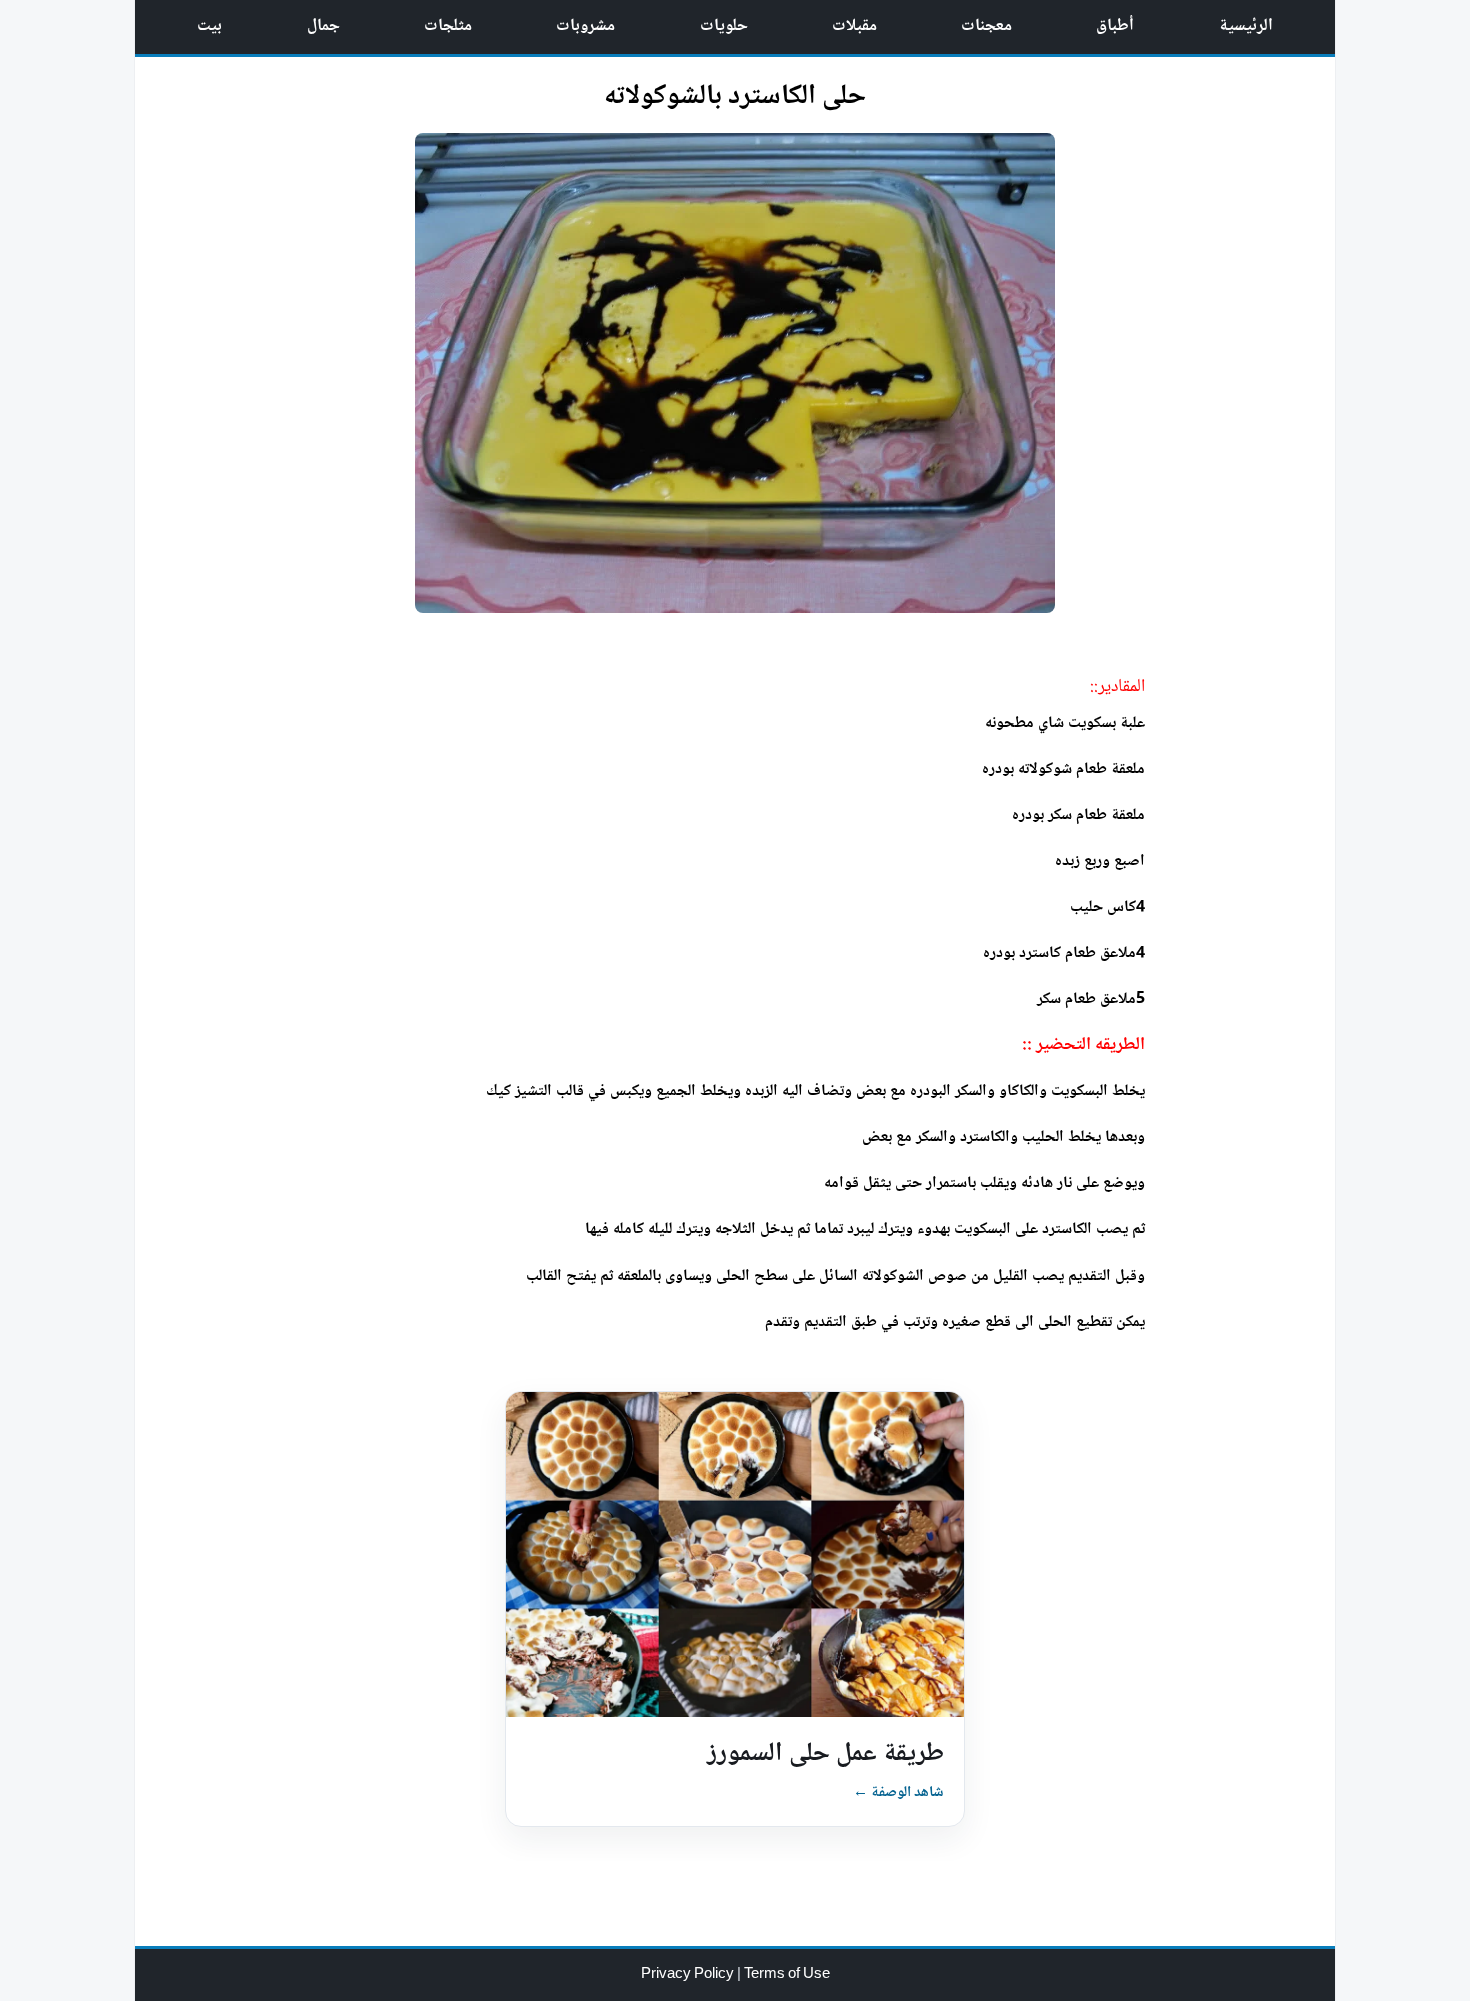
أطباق (1115, 26)
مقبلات (854, 26)
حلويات (724, 26)
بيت (209, 26)
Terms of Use (787, 1975)
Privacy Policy (689, 1975)
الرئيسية (1246, 26)
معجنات (986, 26)
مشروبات (585, 26)
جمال (323, 26)
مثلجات (448, 26)
